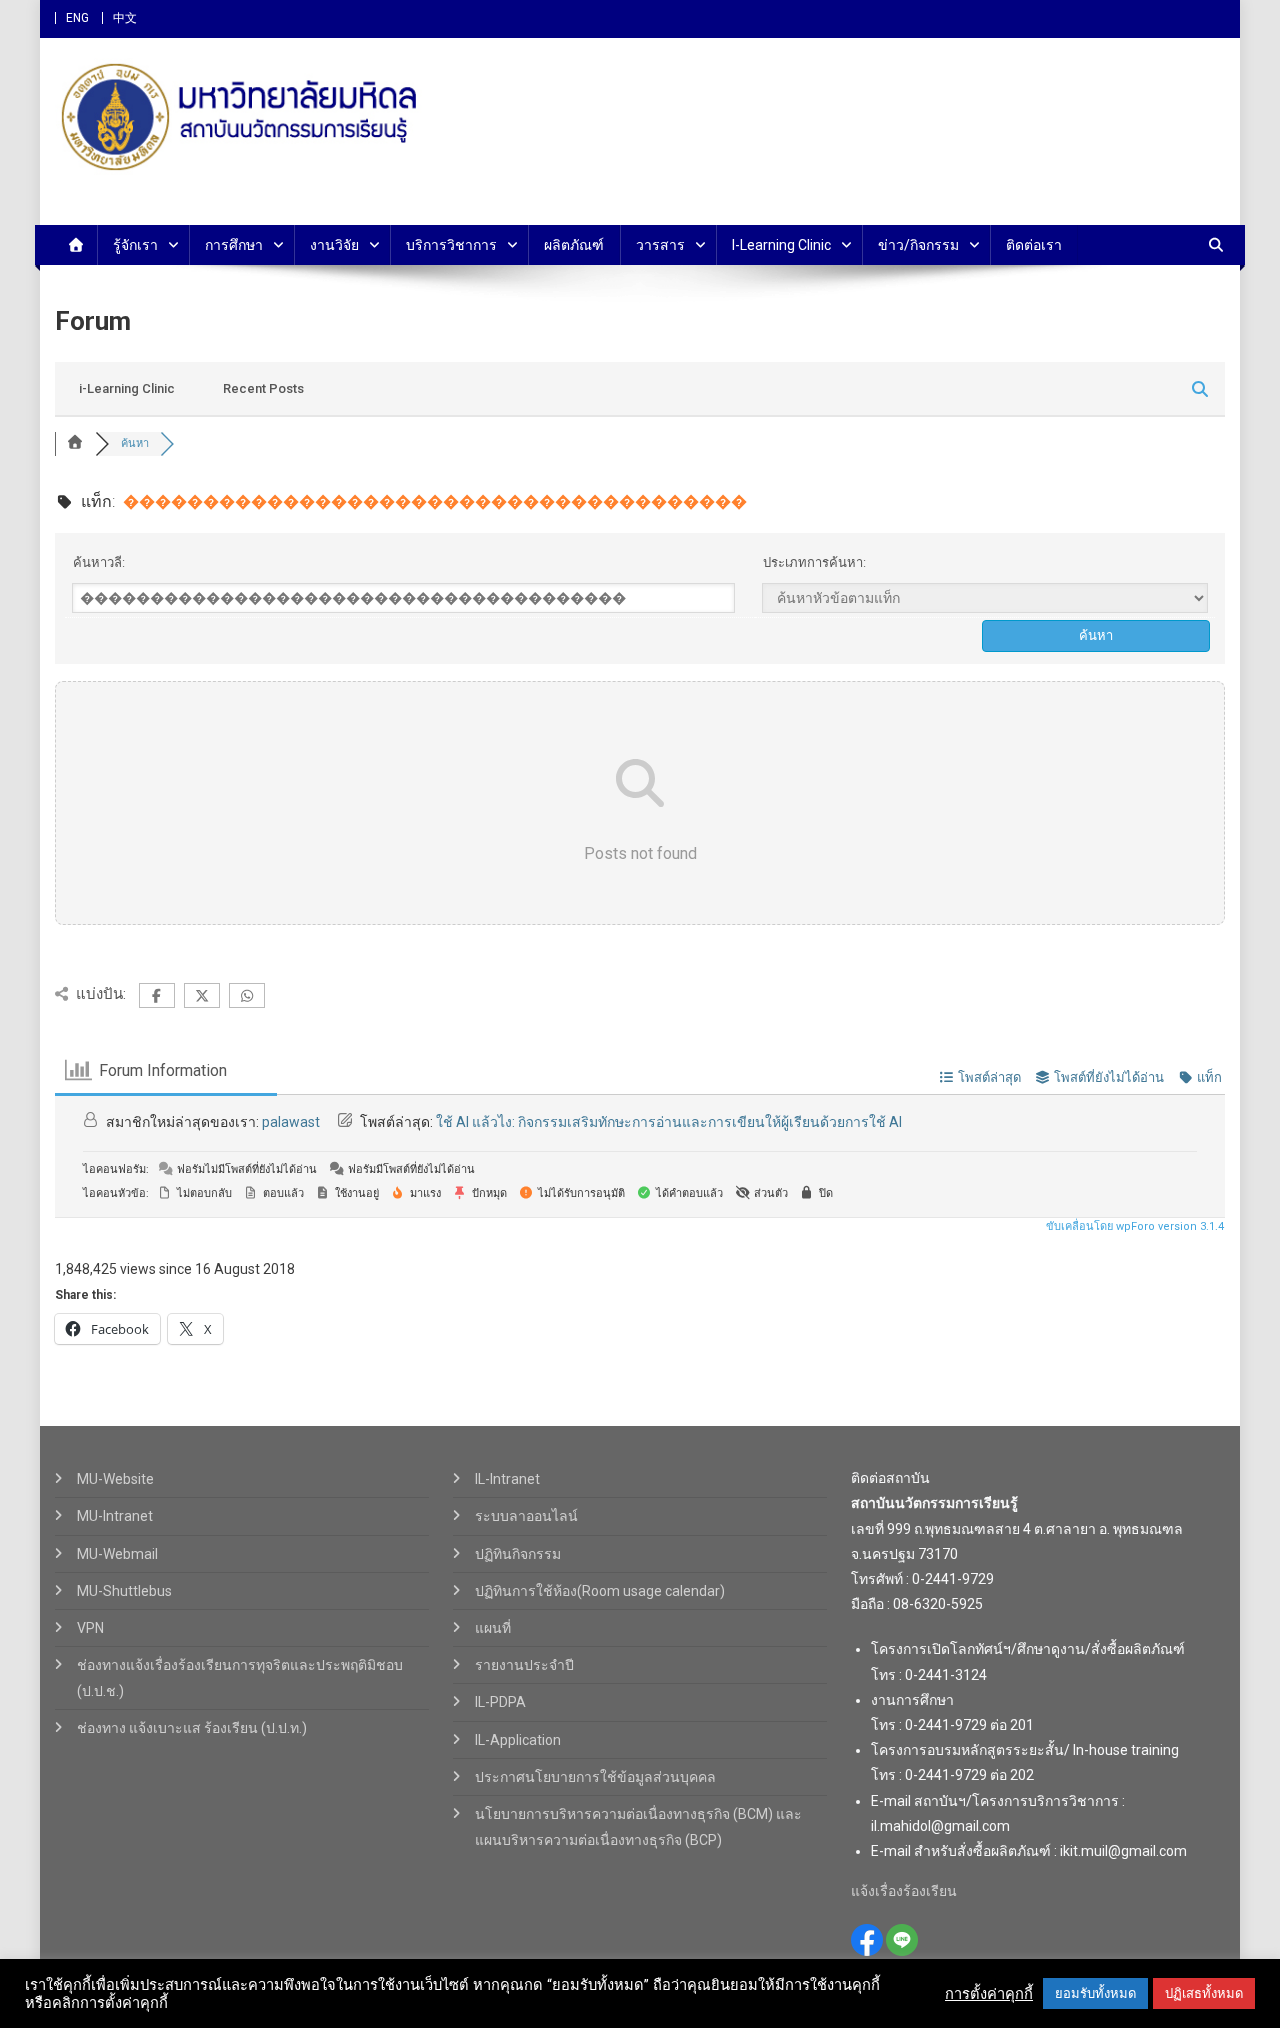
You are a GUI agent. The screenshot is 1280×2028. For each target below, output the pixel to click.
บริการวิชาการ (451, 245)
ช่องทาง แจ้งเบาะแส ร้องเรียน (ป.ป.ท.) (192, 1728)
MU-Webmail (117, 1554)
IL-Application (518, 1740)
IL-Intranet (507, 1479)
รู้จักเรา (135, 245)
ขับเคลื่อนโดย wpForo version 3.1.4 (1133, 1226)
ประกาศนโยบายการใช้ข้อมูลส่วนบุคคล (595, 1777)
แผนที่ (493, 1628)
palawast (291, 1122)
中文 (125, 18)
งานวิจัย (334, 245)
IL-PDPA (500, 1702)
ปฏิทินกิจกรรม (518, 1554)
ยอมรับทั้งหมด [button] (1095, 1993)
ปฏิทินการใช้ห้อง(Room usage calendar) (600, 1591)
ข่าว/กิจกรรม (918, 245)
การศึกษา (234, 245)
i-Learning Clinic (781, 245)
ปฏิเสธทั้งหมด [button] (1204, 1993)
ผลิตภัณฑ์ (574, 245)
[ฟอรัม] (75, 443)
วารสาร (660, 245)
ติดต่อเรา (1034, 245)
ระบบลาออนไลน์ (526, 1516)
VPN (90, 1628)
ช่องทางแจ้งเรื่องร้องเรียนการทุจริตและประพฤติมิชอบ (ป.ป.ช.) (240, 1678)
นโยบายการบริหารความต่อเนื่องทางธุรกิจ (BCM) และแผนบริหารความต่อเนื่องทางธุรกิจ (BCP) (638, 1827)
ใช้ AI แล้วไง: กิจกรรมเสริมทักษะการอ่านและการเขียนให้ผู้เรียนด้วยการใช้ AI (669, 1122)
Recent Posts (263, 388)
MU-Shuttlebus (124, 1591)
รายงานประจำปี (524, 1665)
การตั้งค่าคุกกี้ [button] (989, 1994)
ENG (77, 18)
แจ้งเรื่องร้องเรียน (904, 1891)
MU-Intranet (115, 1516)
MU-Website (115, 1479)
